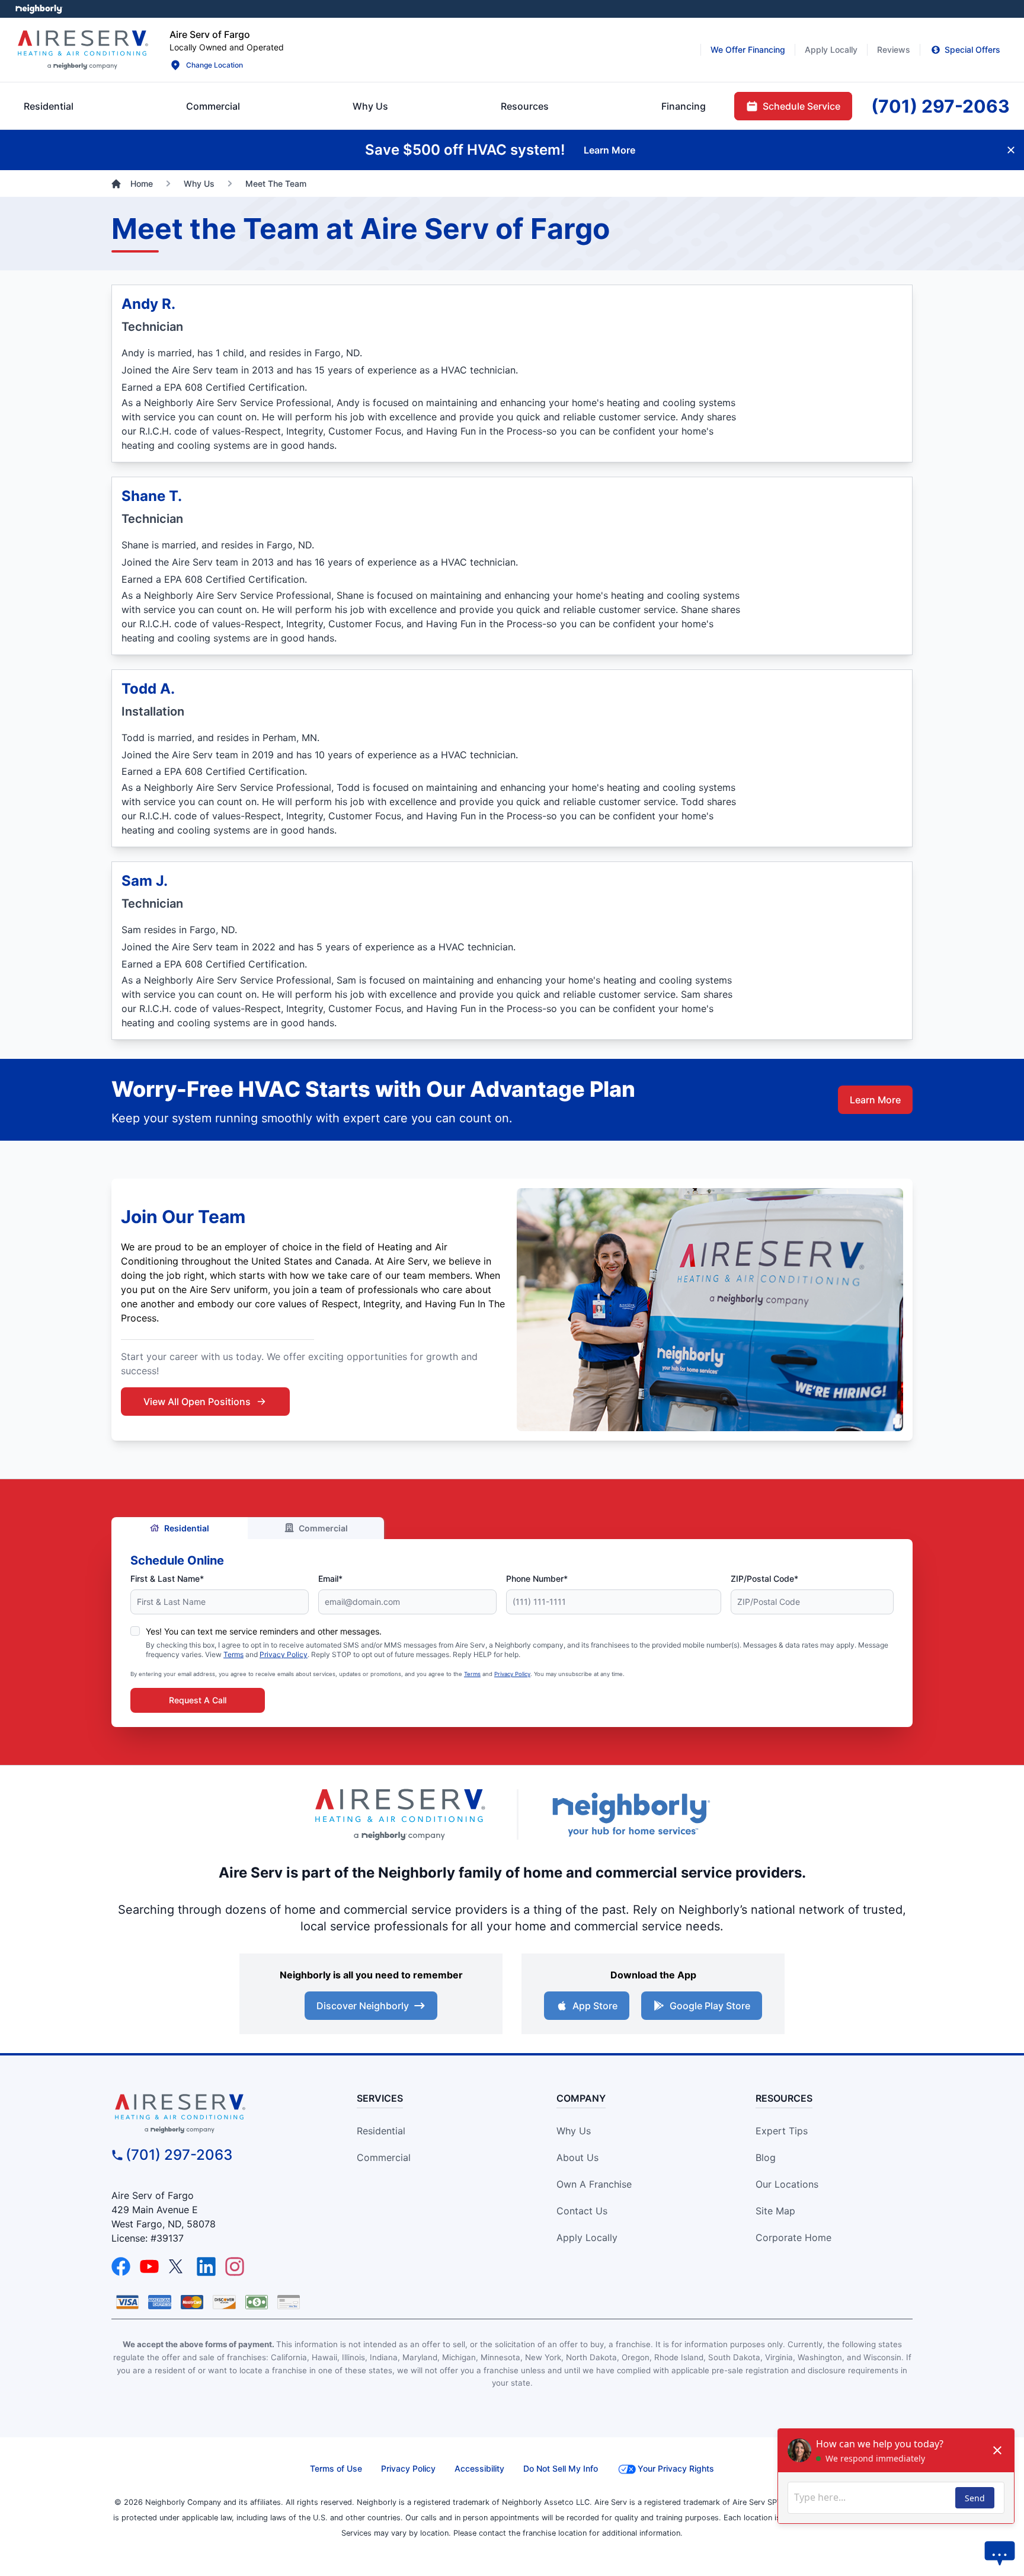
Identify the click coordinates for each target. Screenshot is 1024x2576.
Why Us (574, 2131)
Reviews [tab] (894, 50)
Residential (187, 1528)
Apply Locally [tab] (831, 50)
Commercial (323, 1528)
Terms (233, 1654)
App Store (595, 2006)
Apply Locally (587, 2237)
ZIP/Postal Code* (764, 1579)
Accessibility (479, 2468)
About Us (577, 2157)
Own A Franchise (594, 2184)
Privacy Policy (284, 1654)
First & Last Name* (167, 1579)
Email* (330, 1579)
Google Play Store (710, 2006)
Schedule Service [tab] (801, 106)
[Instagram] (235, 2267)
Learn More (875, 1100)
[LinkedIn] (206, 2267)
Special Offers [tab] (972, 50)
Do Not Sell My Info (561, 2468)
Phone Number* (537, 1579)
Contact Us (582, 2211)
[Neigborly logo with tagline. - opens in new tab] (631, 1814)
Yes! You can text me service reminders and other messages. (264, 1631)
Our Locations (787, 2184)
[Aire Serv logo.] (82, 50)
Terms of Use (336, 2468)
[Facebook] (121, 2267)
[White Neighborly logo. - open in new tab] (39, 9)
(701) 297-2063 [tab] (940, 106)
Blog (766, 2157)
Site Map (775, 2211)
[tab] (370, 106)
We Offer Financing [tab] (748, 50)
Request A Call (198, 1700)
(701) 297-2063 (179, 2155)
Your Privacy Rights (676, 2468)
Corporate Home (793, 2237)
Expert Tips (782, 2131)
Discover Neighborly (363, 2006)
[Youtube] (149, 2267)
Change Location (215, 65)
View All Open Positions (197, 1402)
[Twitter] (178, 2267)
